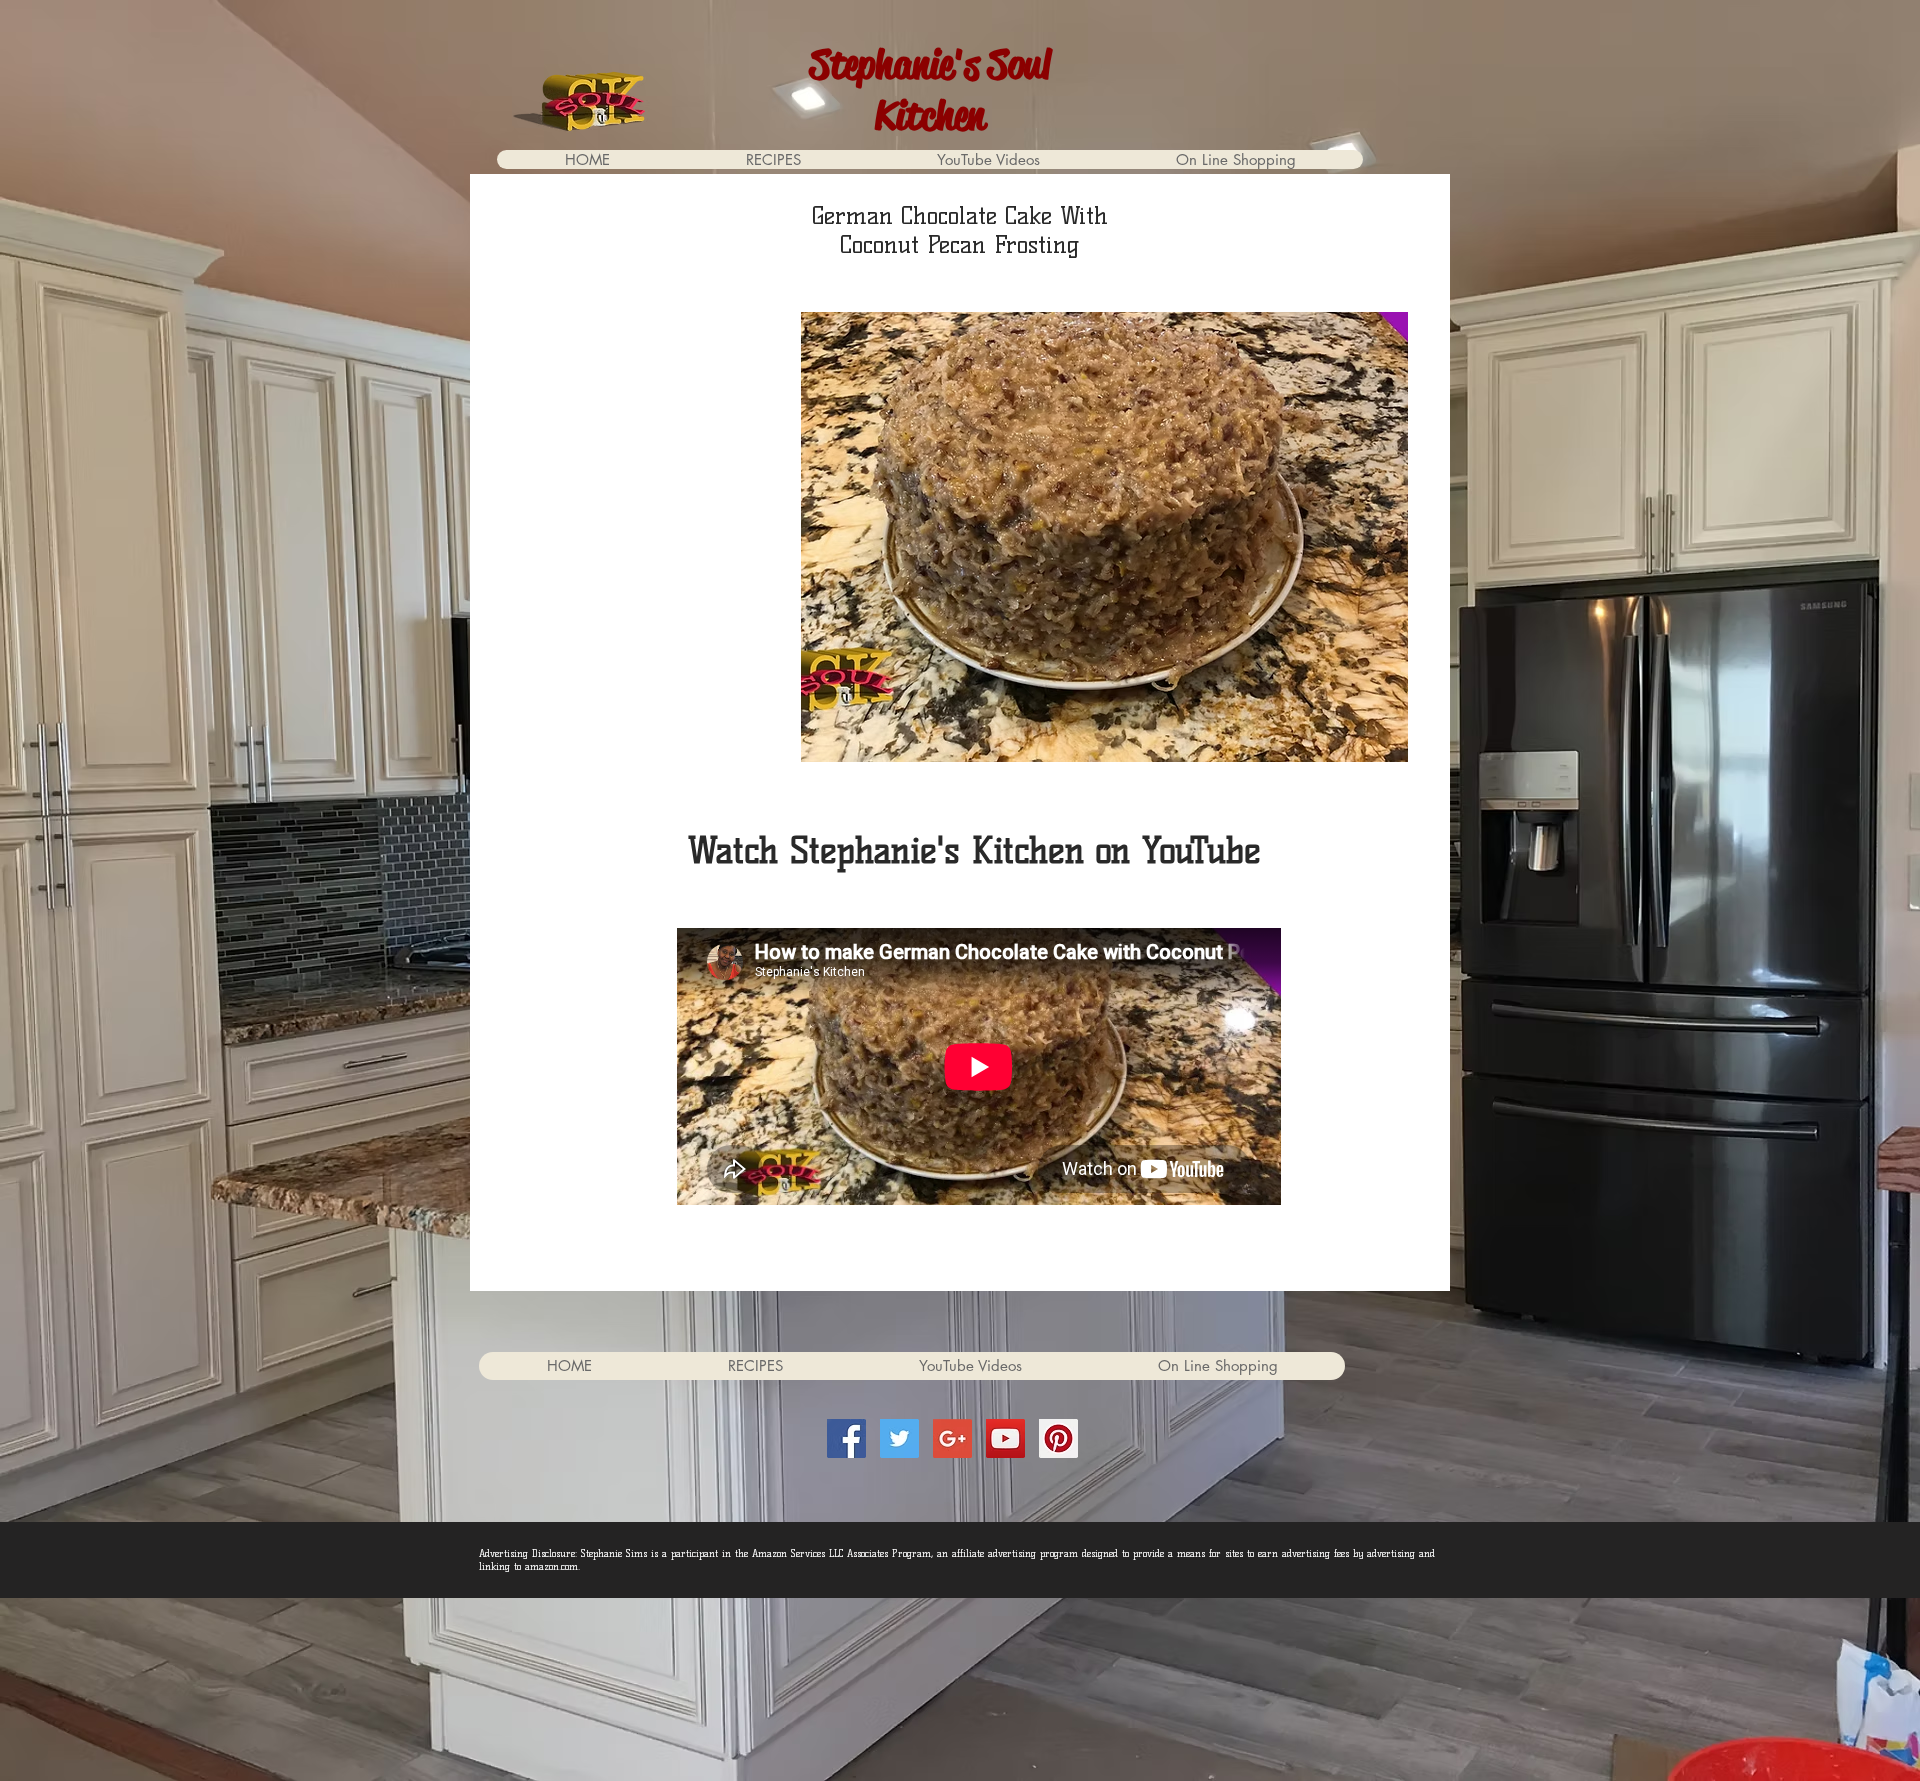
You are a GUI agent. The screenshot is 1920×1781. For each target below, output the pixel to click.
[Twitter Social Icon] (899, 1438)
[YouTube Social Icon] (1005, 1438)
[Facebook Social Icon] (846, 1438)
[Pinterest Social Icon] (1058, 1438)
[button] (1235, 159)
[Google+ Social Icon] (952, 1438)
